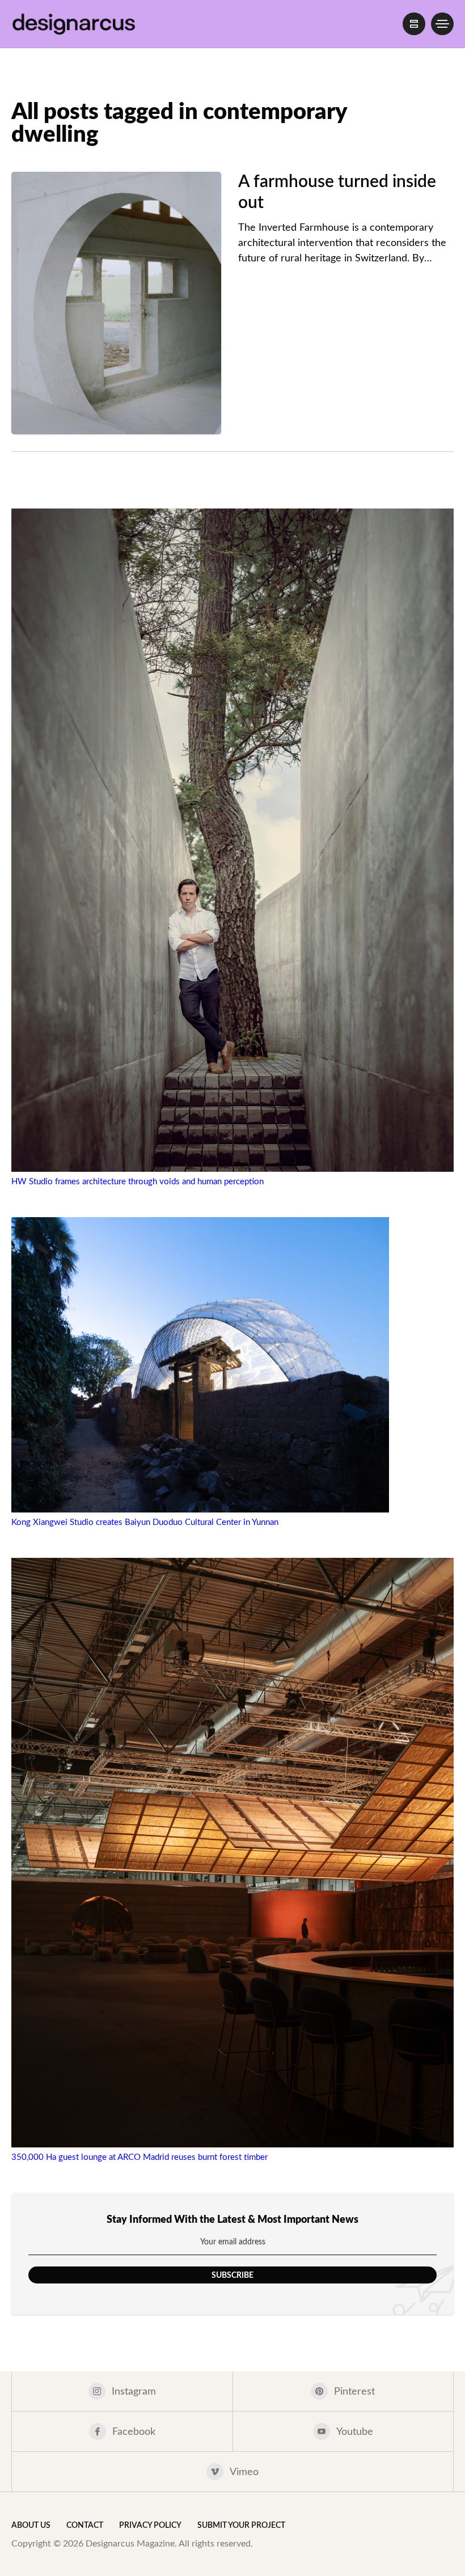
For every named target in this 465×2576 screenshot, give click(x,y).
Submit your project (241, 2526)
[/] (414, 24)
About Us (31, 2526)
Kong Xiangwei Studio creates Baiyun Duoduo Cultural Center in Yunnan (145, 1522)
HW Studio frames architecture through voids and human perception (138, 1182)
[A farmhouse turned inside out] (116, 303)
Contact (85, 2526)
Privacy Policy (150, 2526)
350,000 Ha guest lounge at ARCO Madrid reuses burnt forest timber (139, 2157)
